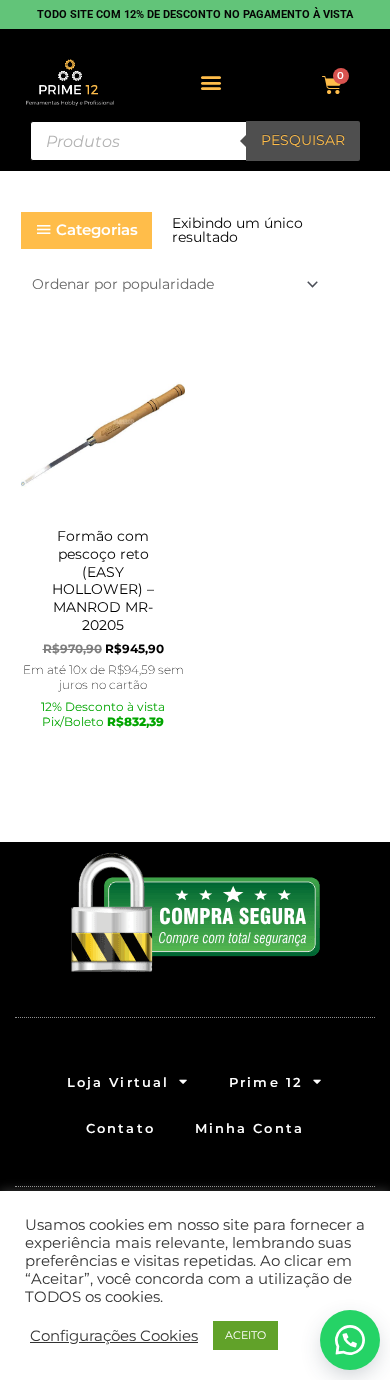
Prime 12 (266, 1082)
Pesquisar (303, 140)
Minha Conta (249, 1128)
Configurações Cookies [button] (114, 1336)
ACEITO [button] (245, 1335)
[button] (211, 82)
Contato (120, 1128)
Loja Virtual (118, 1082)
